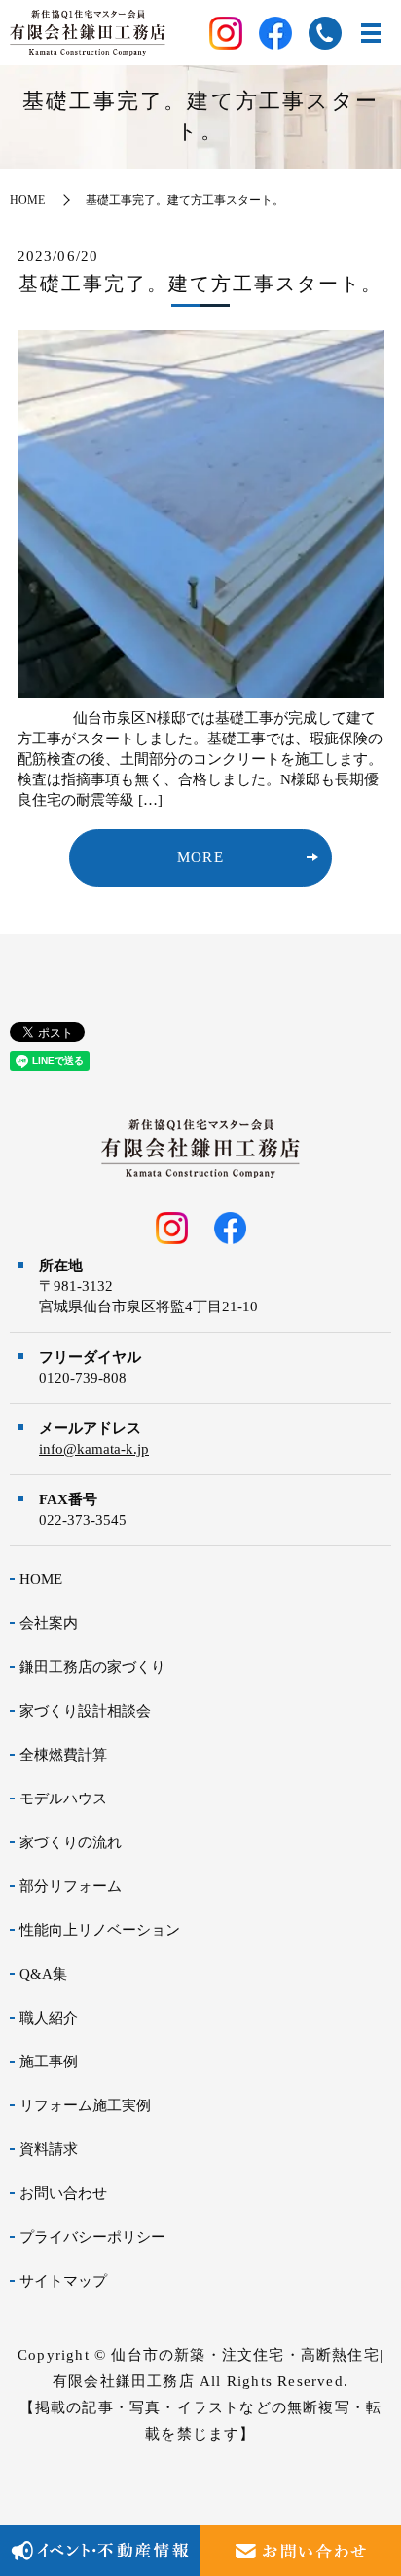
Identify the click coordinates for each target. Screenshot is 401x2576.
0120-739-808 (83, 1378)
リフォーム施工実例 (85, 2105)
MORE (200, 857)
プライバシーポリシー (92, 2237)
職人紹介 (49, 2018)
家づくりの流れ (71, 1842)
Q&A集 (43, 1974)
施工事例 (49, 2062)
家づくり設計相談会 (85, 1711)
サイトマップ (63, 2281)
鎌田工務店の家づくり (92, 1667)
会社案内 (49, 1623)
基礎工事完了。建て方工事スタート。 (200, 284)
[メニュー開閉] (371, 33)
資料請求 (49, 2149)
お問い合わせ (63, 2193)
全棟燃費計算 (63, 1755)
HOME (27, 200)
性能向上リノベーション (100, 1930)
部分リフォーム (71, 1886)
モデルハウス (63, 1799)
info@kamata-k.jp (94, 1449)
